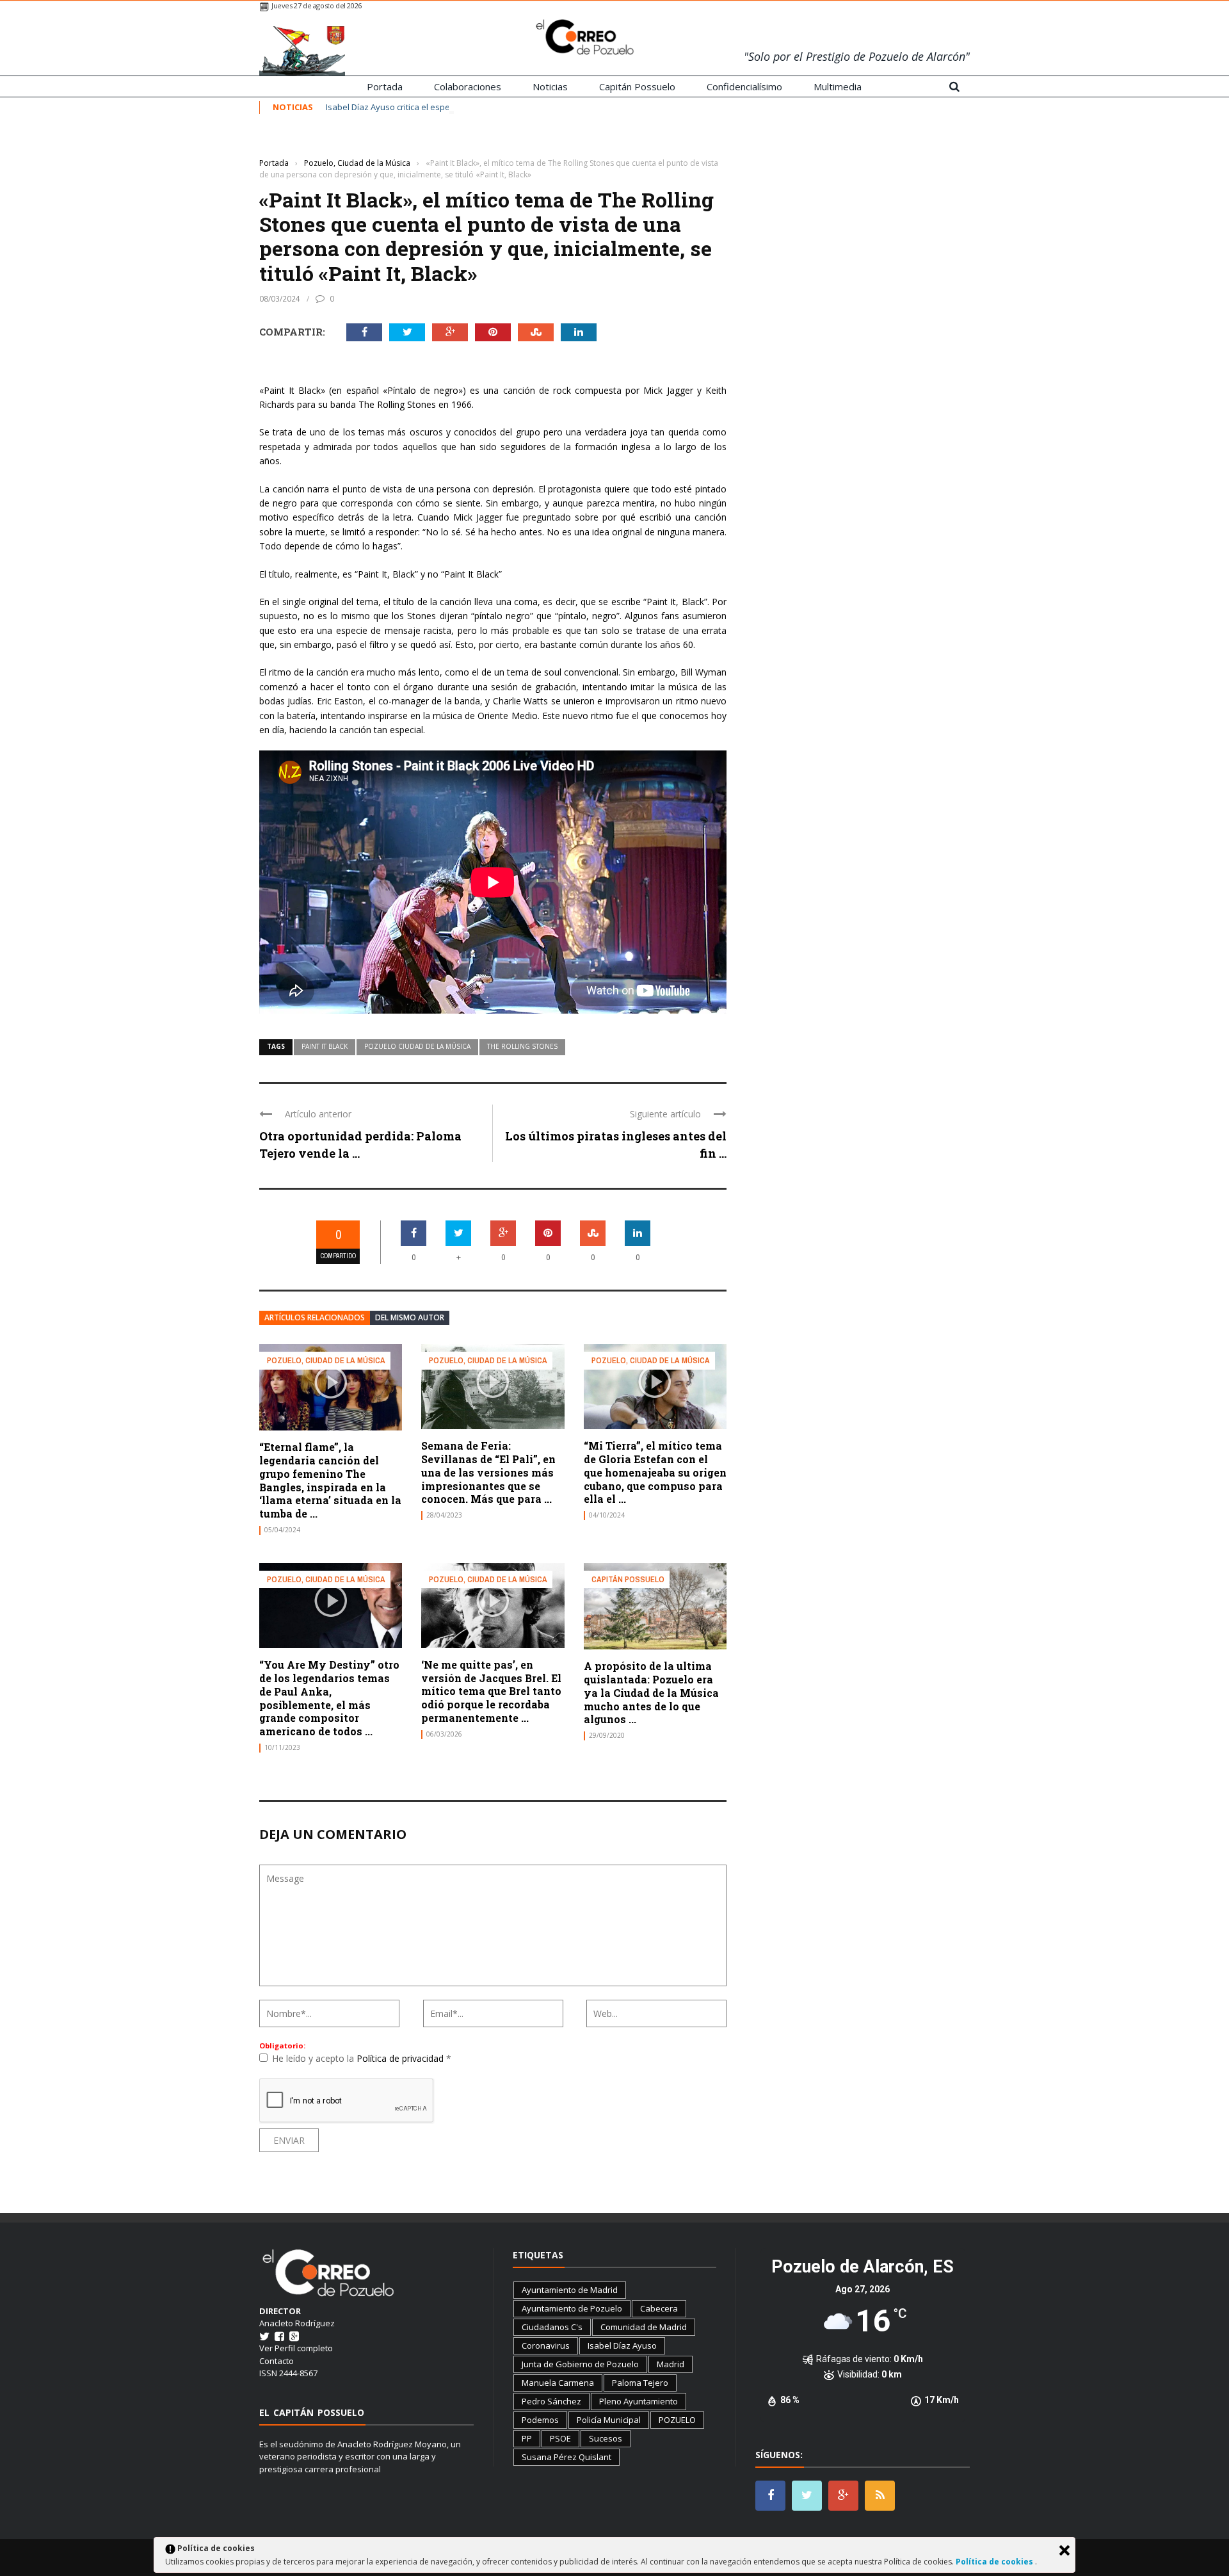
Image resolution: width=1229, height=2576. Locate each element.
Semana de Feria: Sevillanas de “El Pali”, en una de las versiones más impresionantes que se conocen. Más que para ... (488, 1472)
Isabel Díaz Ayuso (622, 2345)
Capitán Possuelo (637, 86)
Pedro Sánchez (551, 2401)
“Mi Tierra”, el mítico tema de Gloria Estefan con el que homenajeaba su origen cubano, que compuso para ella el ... (655, 1472)
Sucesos (606, 2438)
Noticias (550, 86)
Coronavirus (546, 2345)
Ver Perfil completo (296, 2348)
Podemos (540, 2420)
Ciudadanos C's (552, 2327)
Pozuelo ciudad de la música (417, 1046)
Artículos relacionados (315, 1317)
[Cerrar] (1064, 2550)
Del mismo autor (410, 1317)
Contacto (277, 2361)
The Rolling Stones (522, 1046)
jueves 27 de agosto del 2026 (317, 5)
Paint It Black (325, 1046)
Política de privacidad (401, 2058)
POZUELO (677, 2420)
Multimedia (838, 86)
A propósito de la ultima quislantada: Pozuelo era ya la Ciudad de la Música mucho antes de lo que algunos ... (651, 1692)
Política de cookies (995, 2562)
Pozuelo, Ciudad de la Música (309, 144)
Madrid (671, 2364)
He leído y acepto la (362, 2058)
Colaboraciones (468, 86)
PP (527, 2438)
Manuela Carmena (558, 2383)
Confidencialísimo (744, 86)
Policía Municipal (609, 2420)
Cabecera (659, 2308)
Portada (385, 86)
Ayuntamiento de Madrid (570, 2290)
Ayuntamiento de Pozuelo (572, 2308)
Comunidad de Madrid (644, 2327)
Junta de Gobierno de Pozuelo (580, 2364)
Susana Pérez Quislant (566, 2457)
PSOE (560, 2438)
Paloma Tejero (640, 2383)
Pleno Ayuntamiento (639, 2401)
